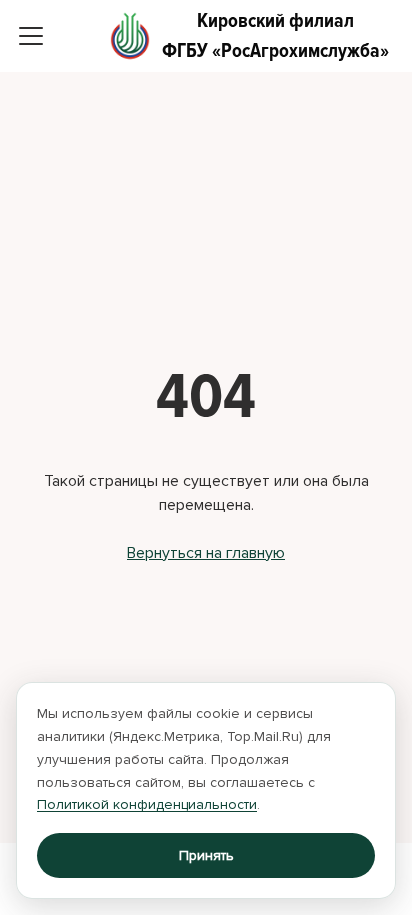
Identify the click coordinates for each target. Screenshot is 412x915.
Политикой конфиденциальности (147, 804)
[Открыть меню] (31, 36)
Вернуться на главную (206, 553)
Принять (206, 855)
